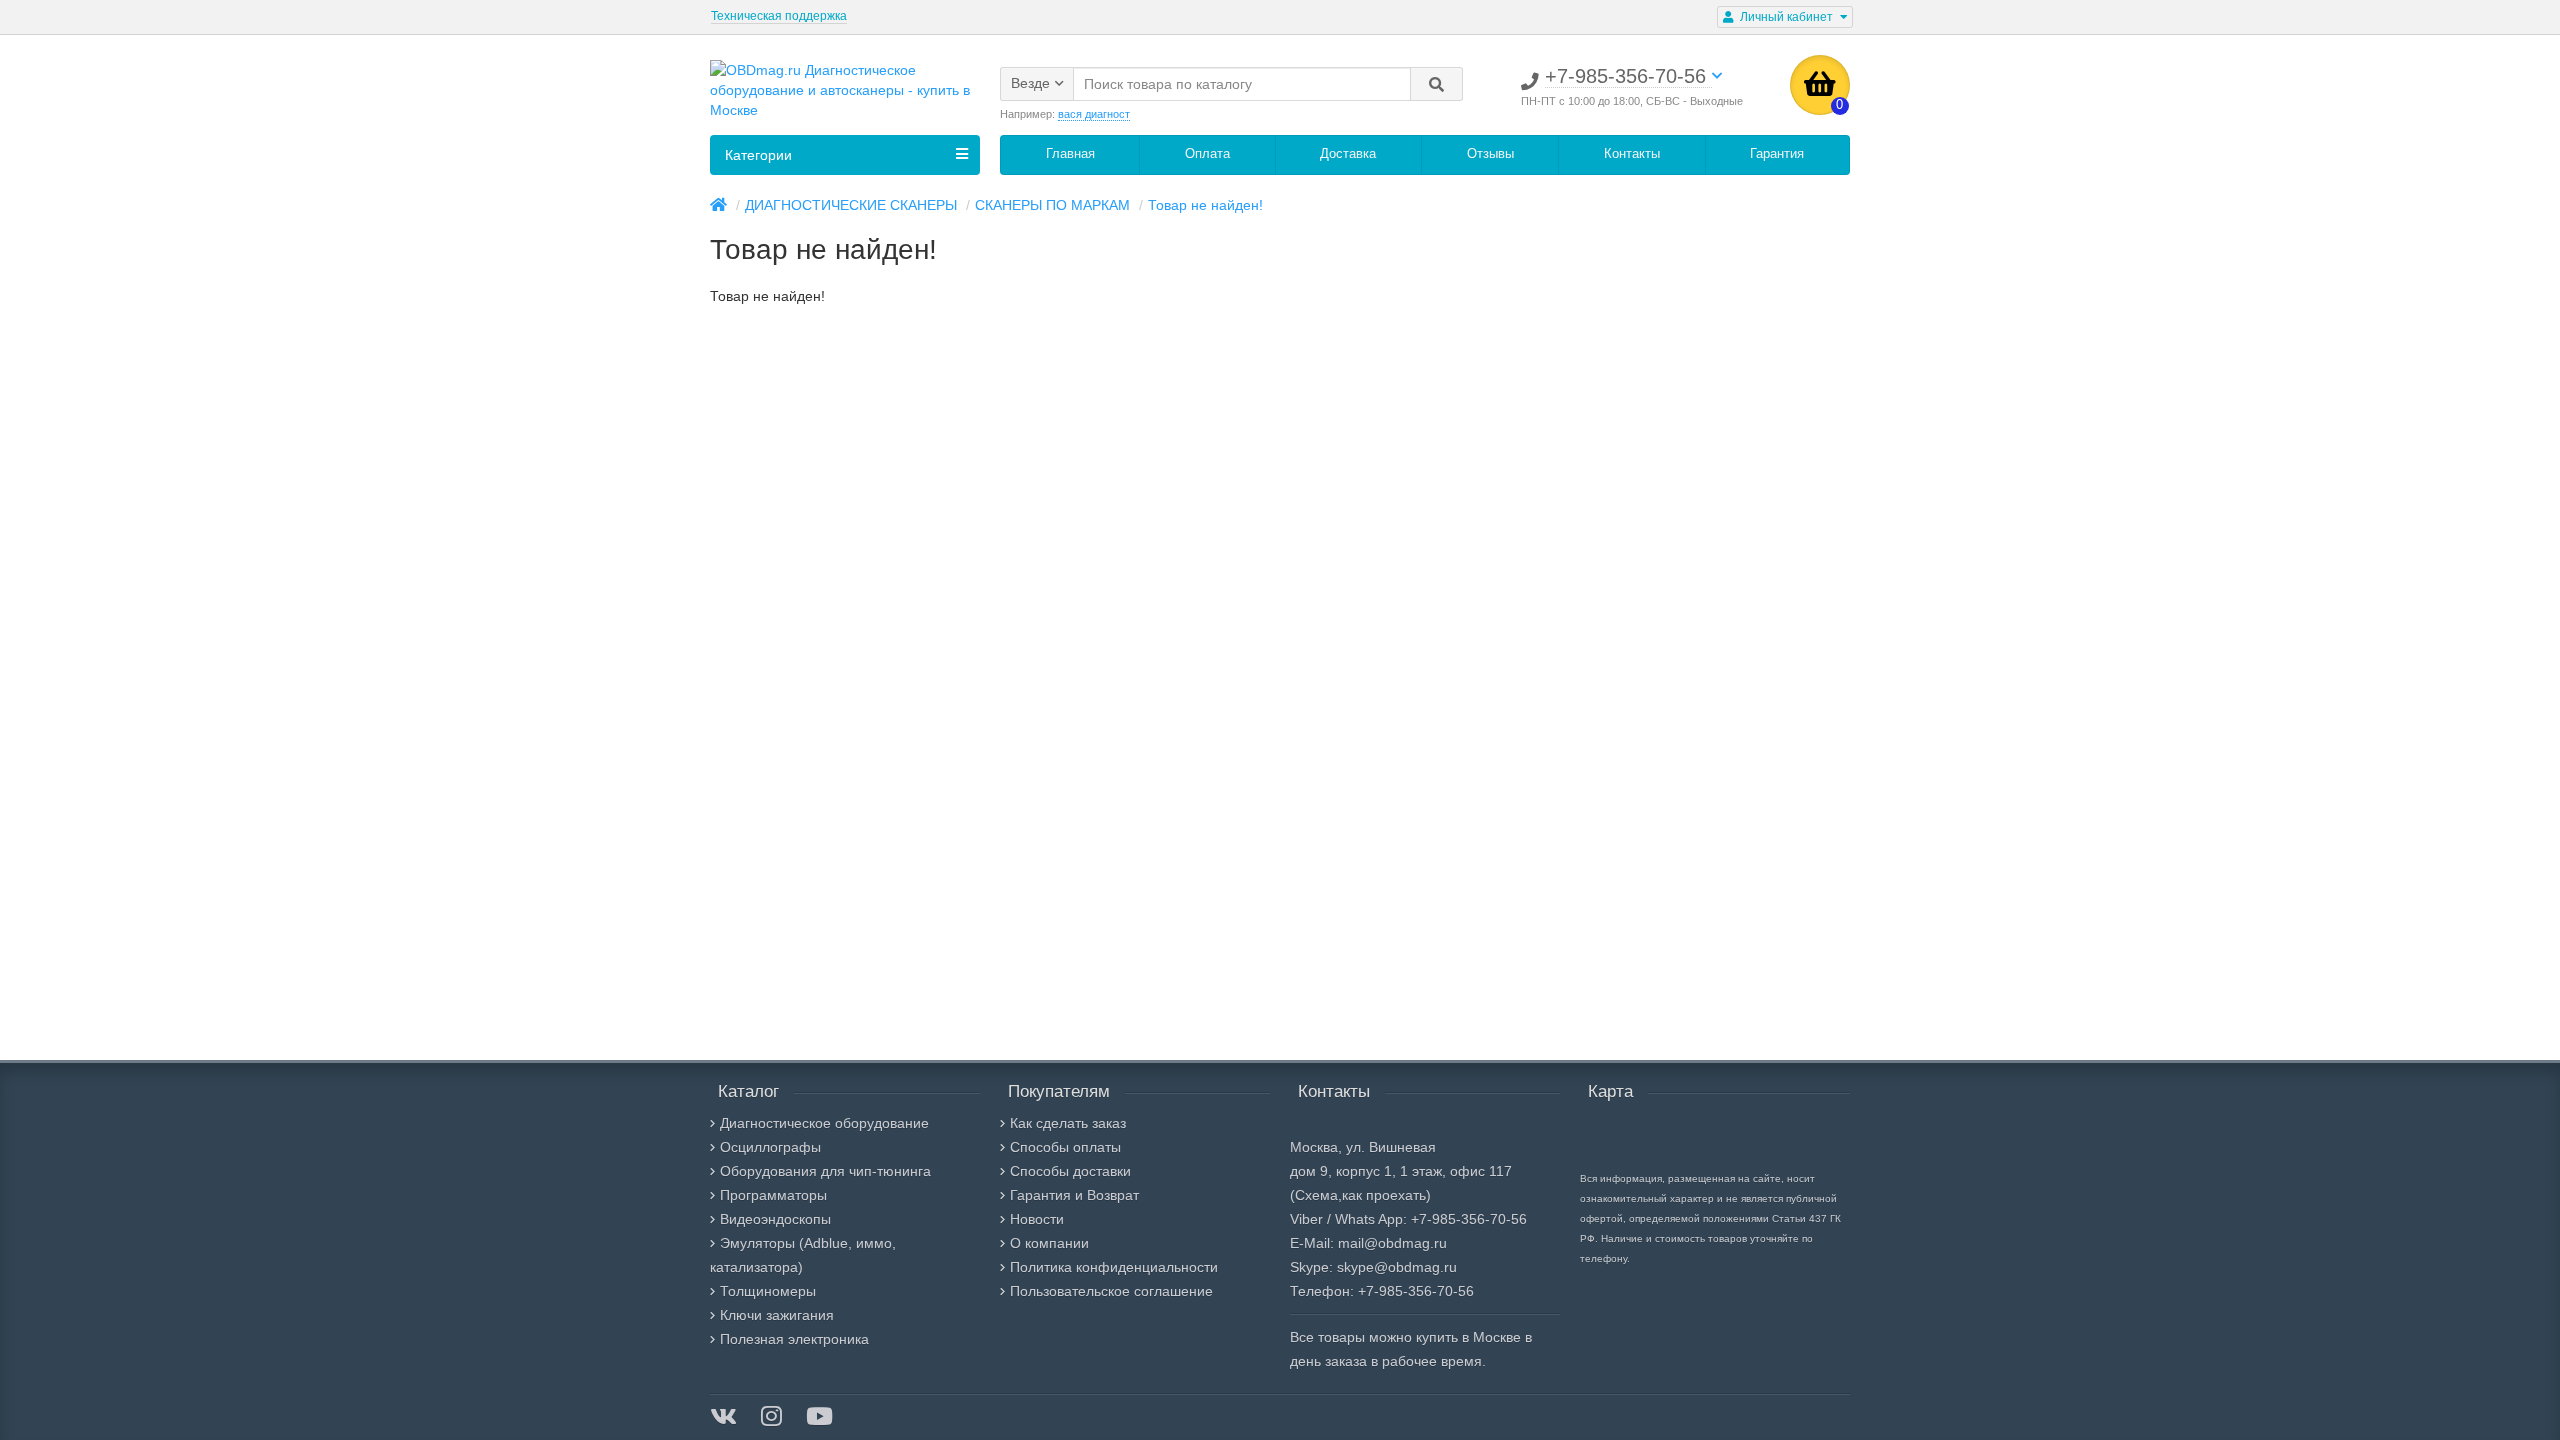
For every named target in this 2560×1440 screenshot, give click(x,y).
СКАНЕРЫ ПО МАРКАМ (1052, 205)
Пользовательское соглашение (1111, 1291)
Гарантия (1777, 153)
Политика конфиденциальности (1114, 1267)
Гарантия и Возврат (1074, 1195)
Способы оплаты (1065, 1147)
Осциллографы (770, 1147)
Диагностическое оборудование (824, 1123)
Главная (1070, 153)
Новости (1037, 1219)
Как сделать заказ (1068, 1123)
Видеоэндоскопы (775, 1219)
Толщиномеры (768, 1291)
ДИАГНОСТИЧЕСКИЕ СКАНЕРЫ (851, 205)
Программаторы (773, 1195)
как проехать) (1386, 1195)
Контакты (1632, 153)
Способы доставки (1070, 1171)
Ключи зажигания (777, 1315)
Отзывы (1490, 153)
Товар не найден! (1205, 205)
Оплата (1207, 153)
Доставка (1348, 153)
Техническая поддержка (779, 16)
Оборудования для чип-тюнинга (825, 1171)
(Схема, (1316, 1195)
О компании (1049, 1243)
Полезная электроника (794, 1339)
